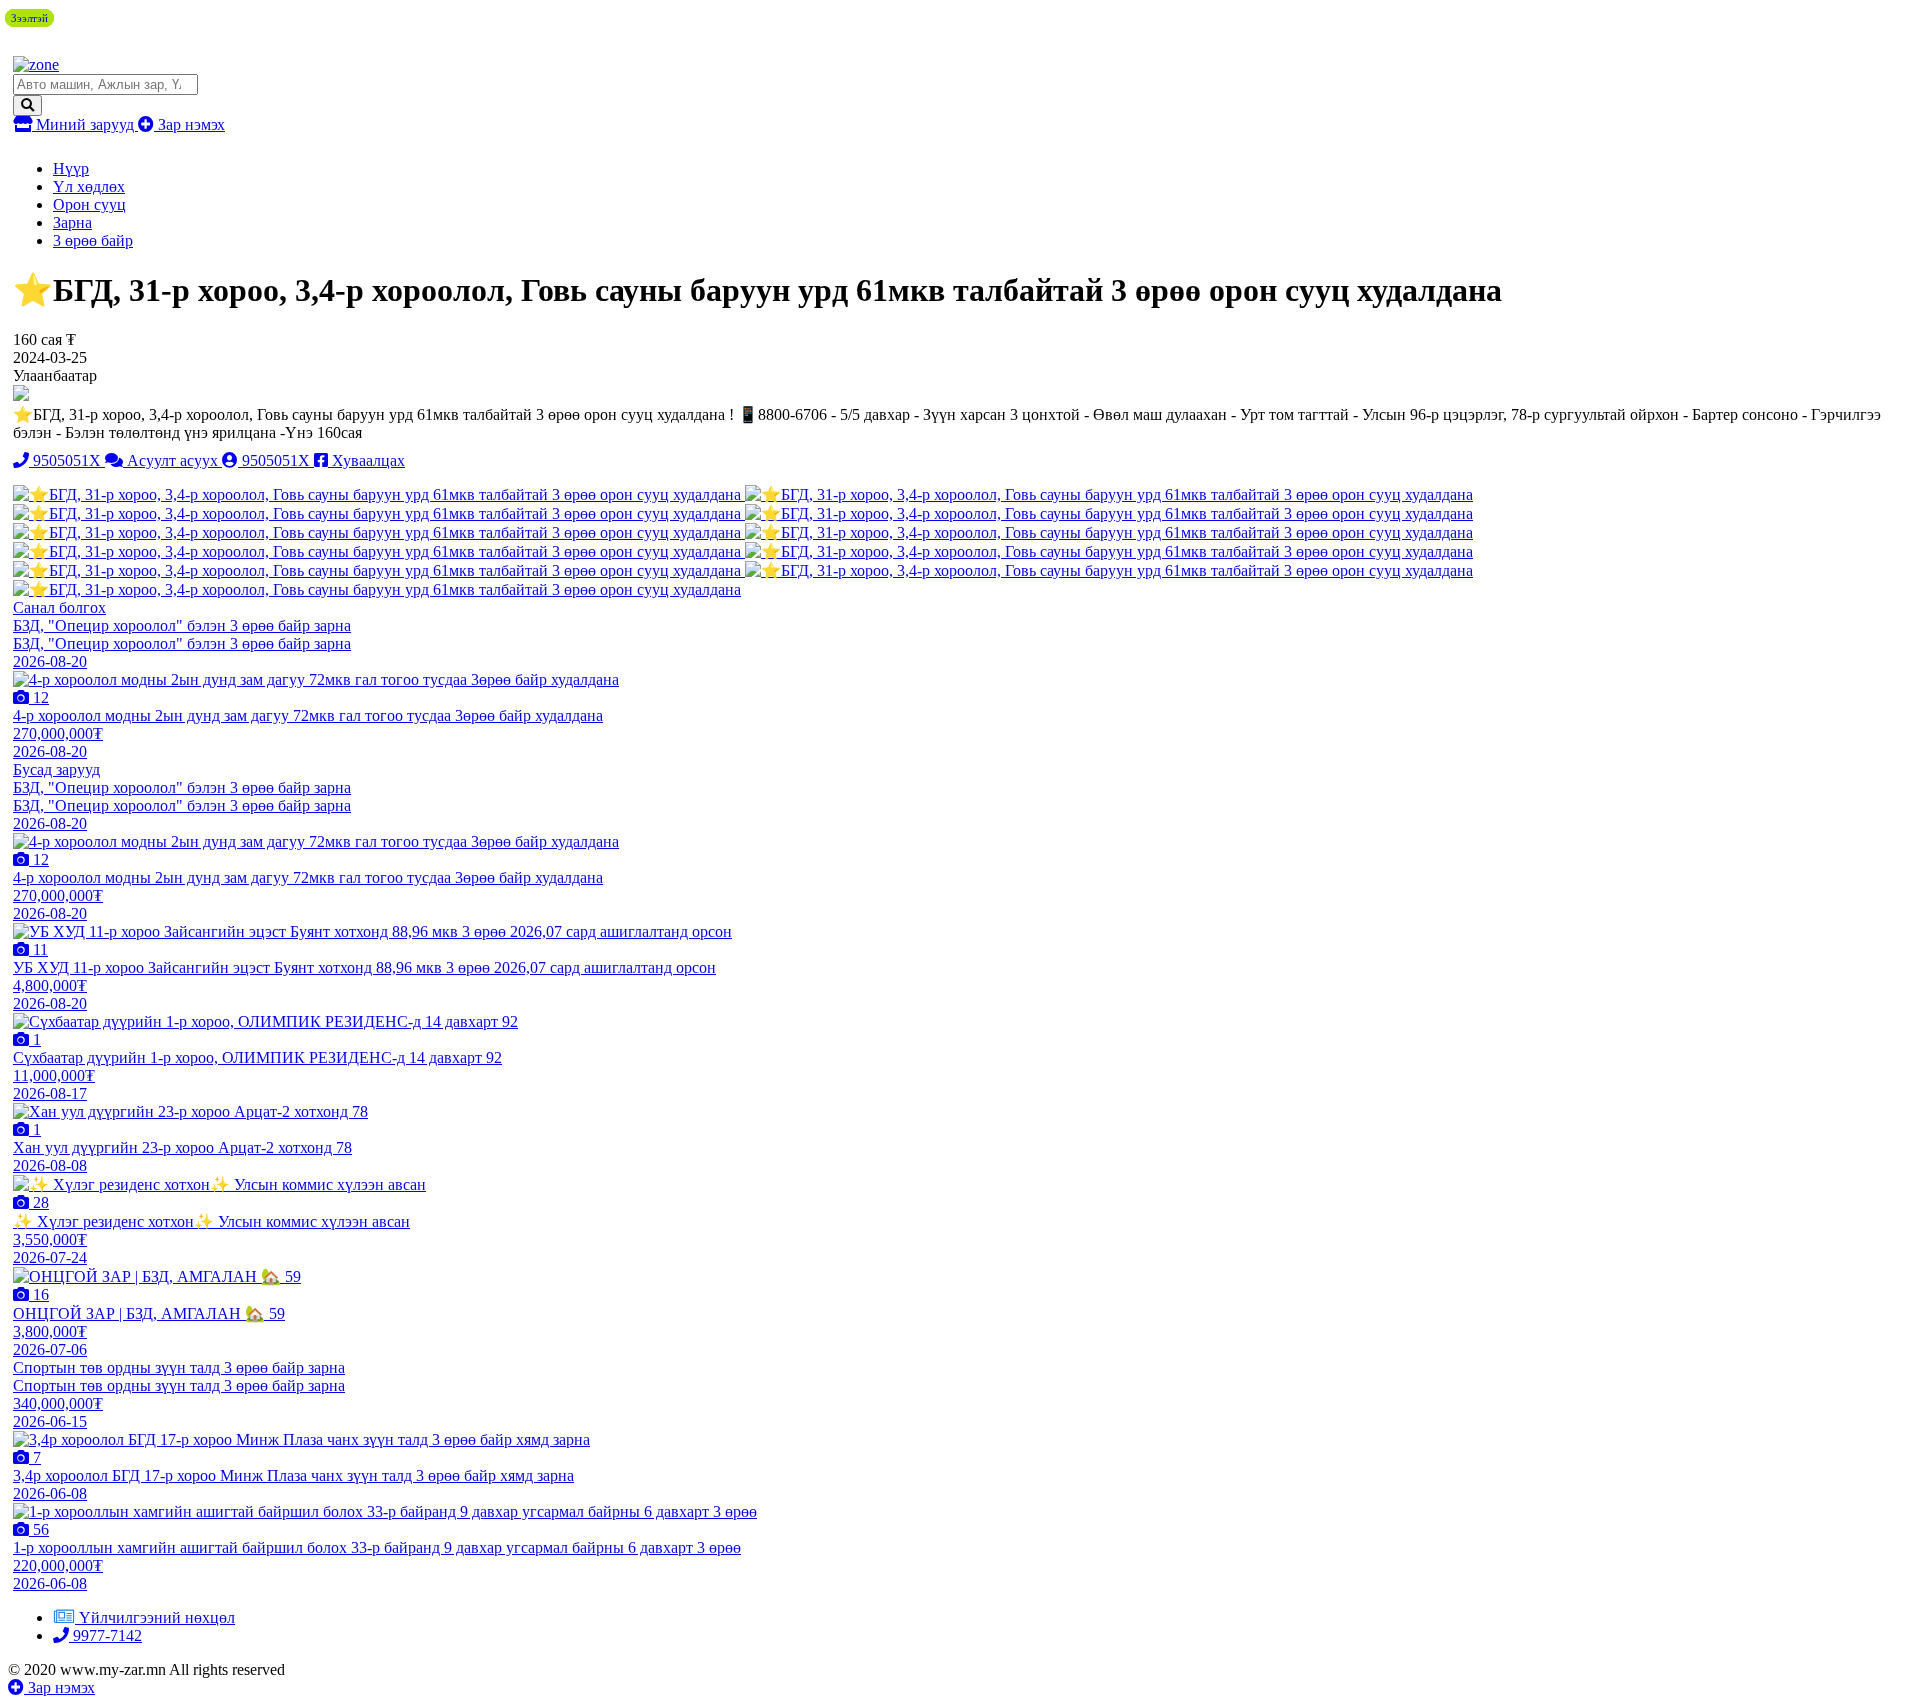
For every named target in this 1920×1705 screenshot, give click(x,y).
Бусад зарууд (56, 769)
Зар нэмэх (189, 124)
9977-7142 (105, 1635)
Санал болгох (59, 607)
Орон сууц (89, 204)
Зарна (72, 222)
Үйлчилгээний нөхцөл (157, 1617)
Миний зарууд (85, 124)
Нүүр (71, 168)
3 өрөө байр (93, 240)
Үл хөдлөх (89, 186)
